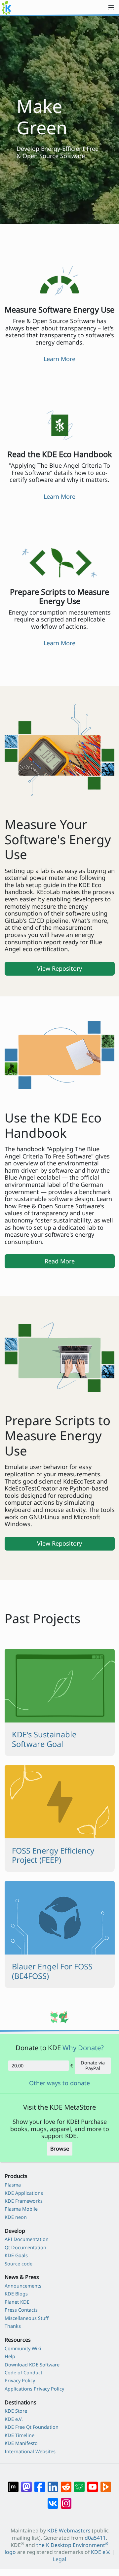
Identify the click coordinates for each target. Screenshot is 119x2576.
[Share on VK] (53, 2500)
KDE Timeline (20, 2435)
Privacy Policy (20, 2380)
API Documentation (27, 2239)
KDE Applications (24, 2193)
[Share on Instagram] (66, 2500)
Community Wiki (23, 2348)
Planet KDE (17, 2302)
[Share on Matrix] (13, 2484)
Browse (60, 2149)
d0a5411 (95, 2538)
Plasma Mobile (21, 2209)
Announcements (23, 2286)
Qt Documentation (25, 2247)
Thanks (13, 2326)
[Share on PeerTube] (106, 2484)
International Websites (30, 2451)
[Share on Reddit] (66, 2484)
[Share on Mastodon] (26, 2484)
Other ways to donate (59, 2083)
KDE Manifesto (21, 2443)
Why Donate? (83, 2048)
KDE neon (16, 2217)
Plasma (13, 2185)
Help (10, 2356)
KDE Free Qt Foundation (32, 2427)
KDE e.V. (14, 2419)
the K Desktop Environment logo (57, 2549)
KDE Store (16, 2411)
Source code (19, 2264)
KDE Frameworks (24, 2201)
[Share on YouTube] (93, 2484)
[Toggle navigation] (111, 8)
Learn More (59, 359)
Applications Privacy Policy (34, 2389)
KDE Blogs (16, 2294)
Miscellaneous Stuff (27, 2318)
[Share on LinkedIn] (53, 2484)
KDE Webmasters (69, 2530)
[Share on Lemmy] (79, 2484)
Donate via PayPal (93, 2065)
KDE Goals (16, 2255)
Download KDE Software (32, 2365)
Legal (59, 2559)
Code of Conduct (23, 2373)
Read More (60, 1261)
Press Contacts (21, 2310)
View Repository (59, 968)
